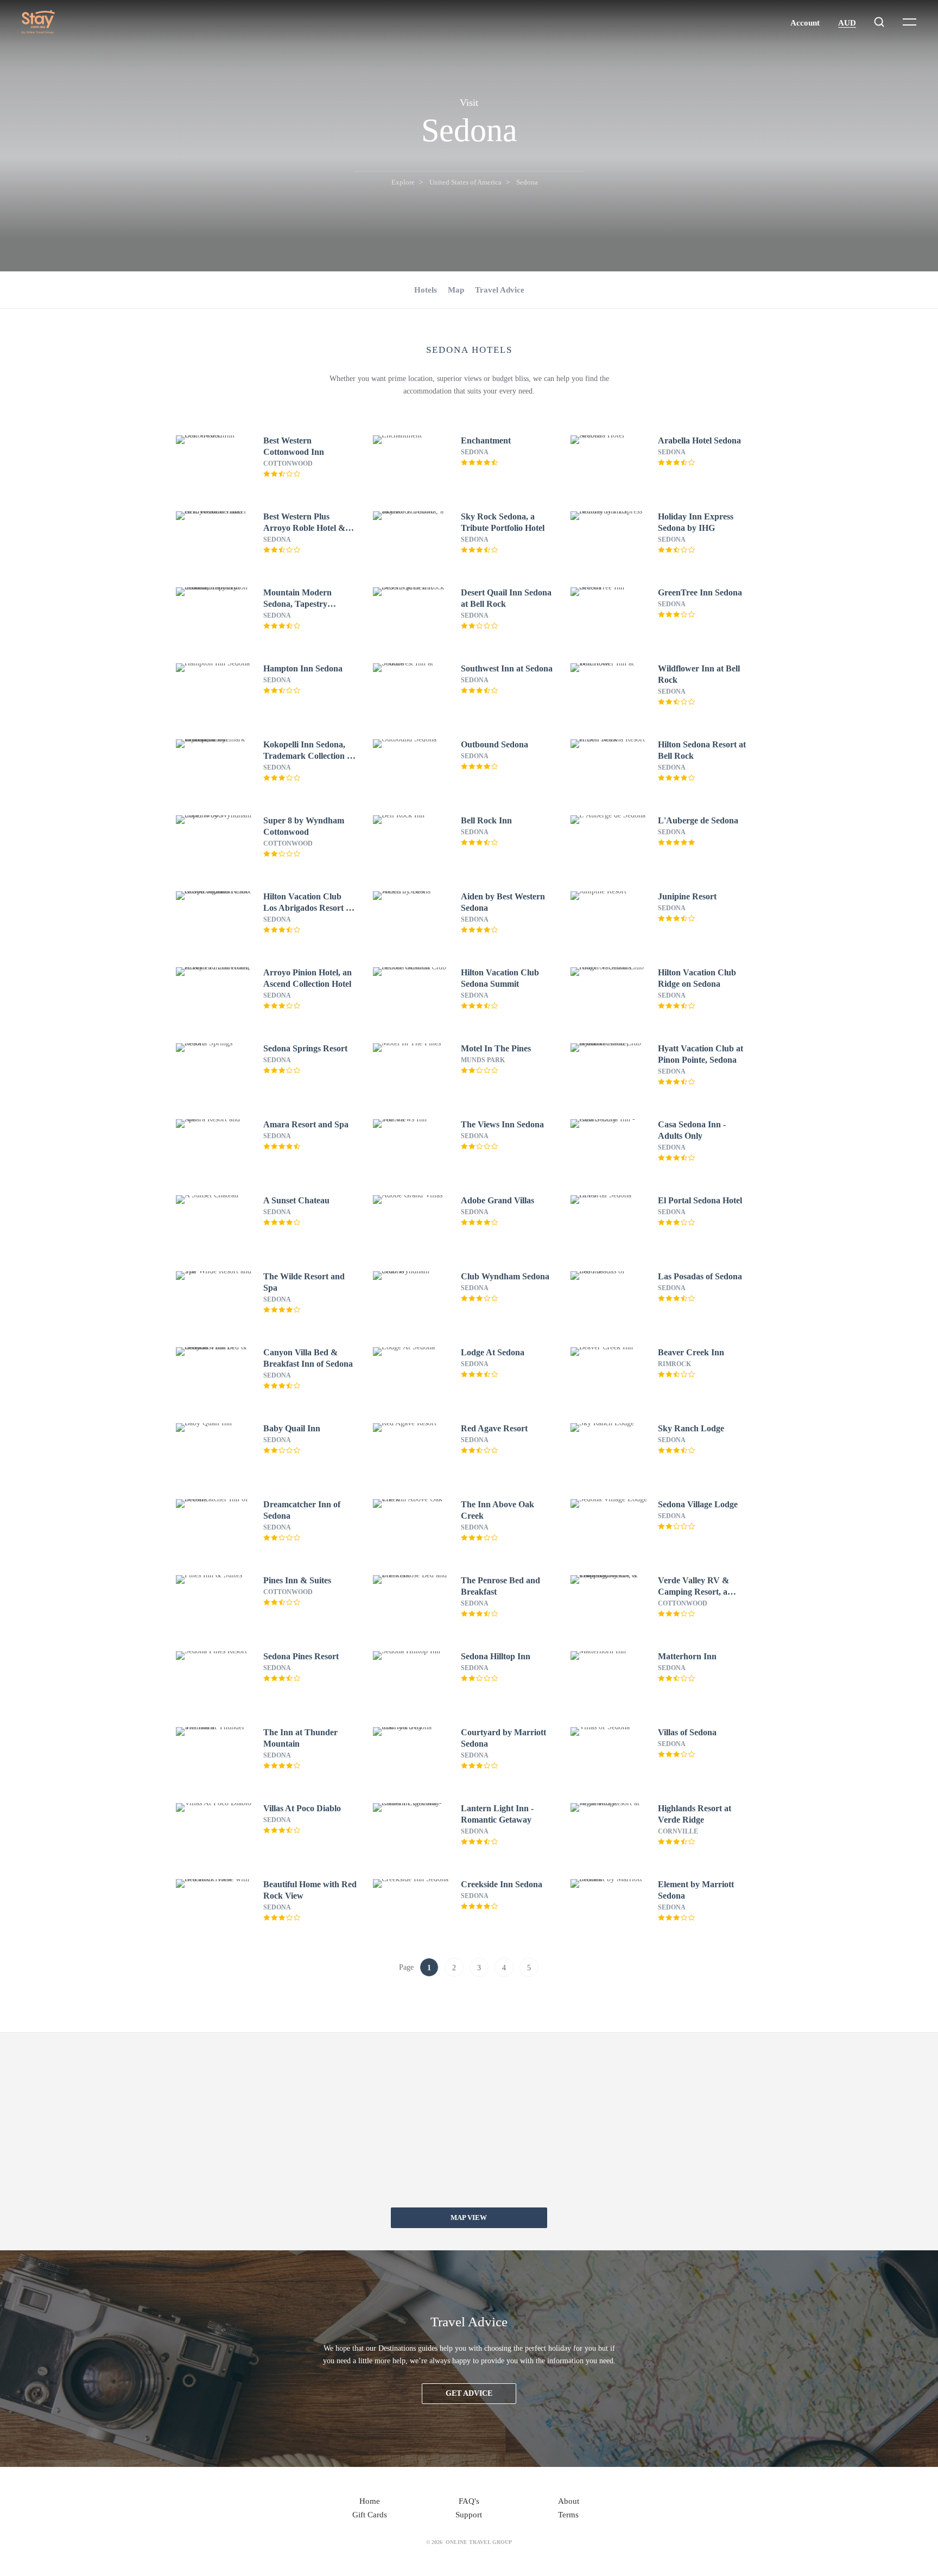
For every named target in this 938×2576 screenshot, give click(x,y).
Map (456, 290)
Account (805, 23)
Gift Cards (370, 2515)
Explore (403, 182)
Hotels (426, 290)
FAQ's (469, 2501)
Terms (568, 2515)
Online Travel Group (479, 2542)
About (569, 2501)
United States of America (465, 182)
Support (469, 2515)
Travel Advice (500, 290)
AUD (847, 23)
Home (370, 2501)
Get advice (469, 2393)
